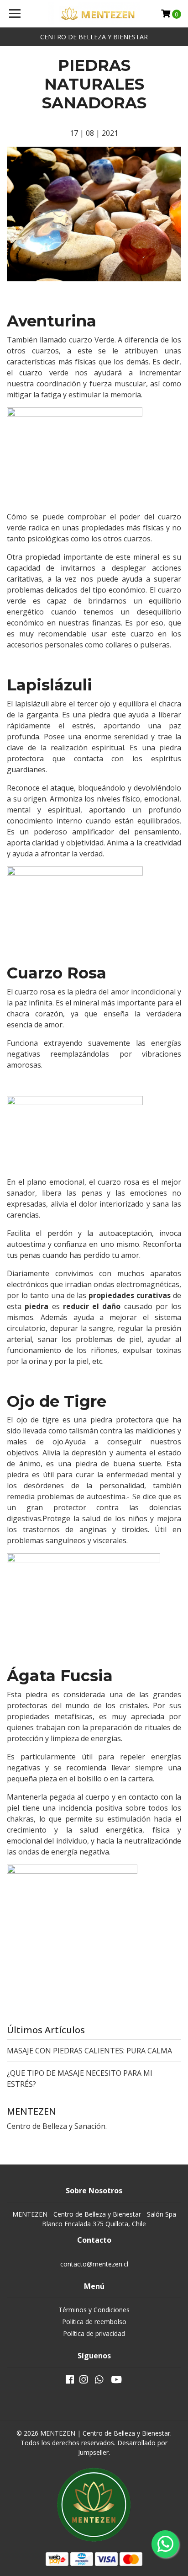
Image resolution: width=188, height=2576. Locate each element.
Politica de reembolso (94, 2322)
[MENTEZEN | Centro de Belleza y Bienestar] (94, 14)
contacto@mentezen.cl (94, 2264)
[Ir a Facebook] (70, 2381)
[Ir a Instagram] (84, 2381)
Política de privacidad (94, 2333)
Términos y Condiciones (94, 2310)
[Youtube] (116, 2381)
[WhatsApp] (99, 2381)
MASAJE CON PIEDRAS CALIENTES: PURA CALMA (89, 2051)
